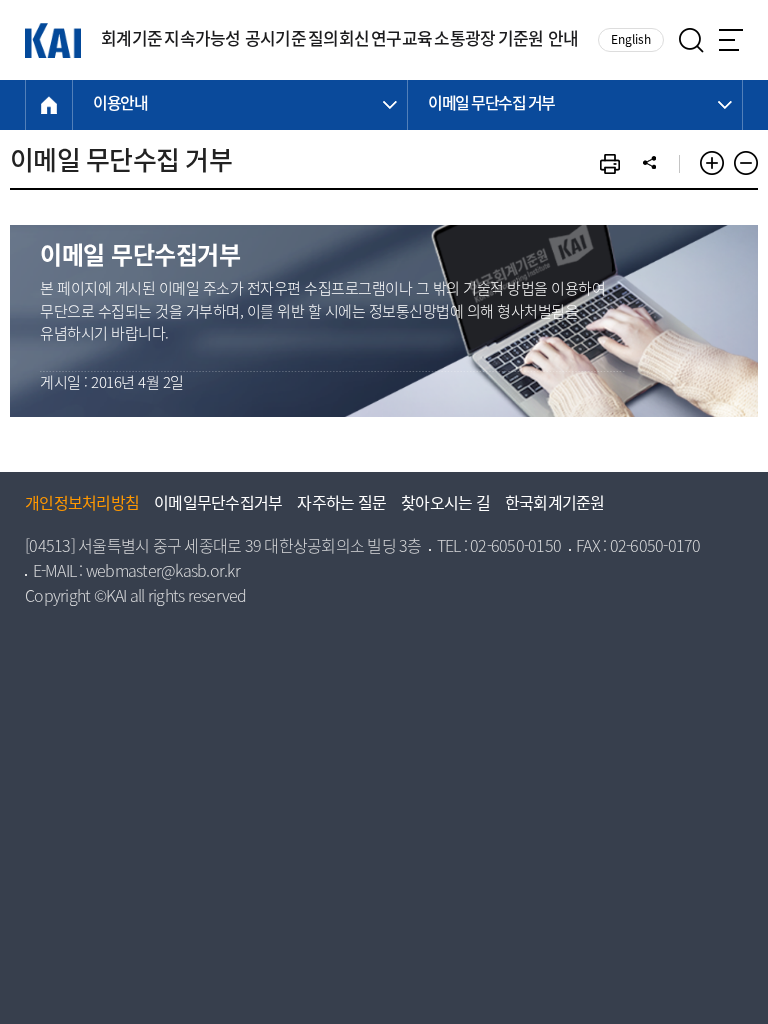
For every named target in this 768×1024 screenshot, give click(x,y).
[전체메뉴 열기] (731, 40)
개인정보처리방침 (82, 505)
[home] (49, 105)
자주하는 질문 (341, 505)
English (631, 40)
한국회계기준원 (555, 505)
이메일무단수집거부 (218, 505)
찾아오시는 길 (445, 505)
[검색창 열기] (691, 40)
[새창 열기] (610, 164)
